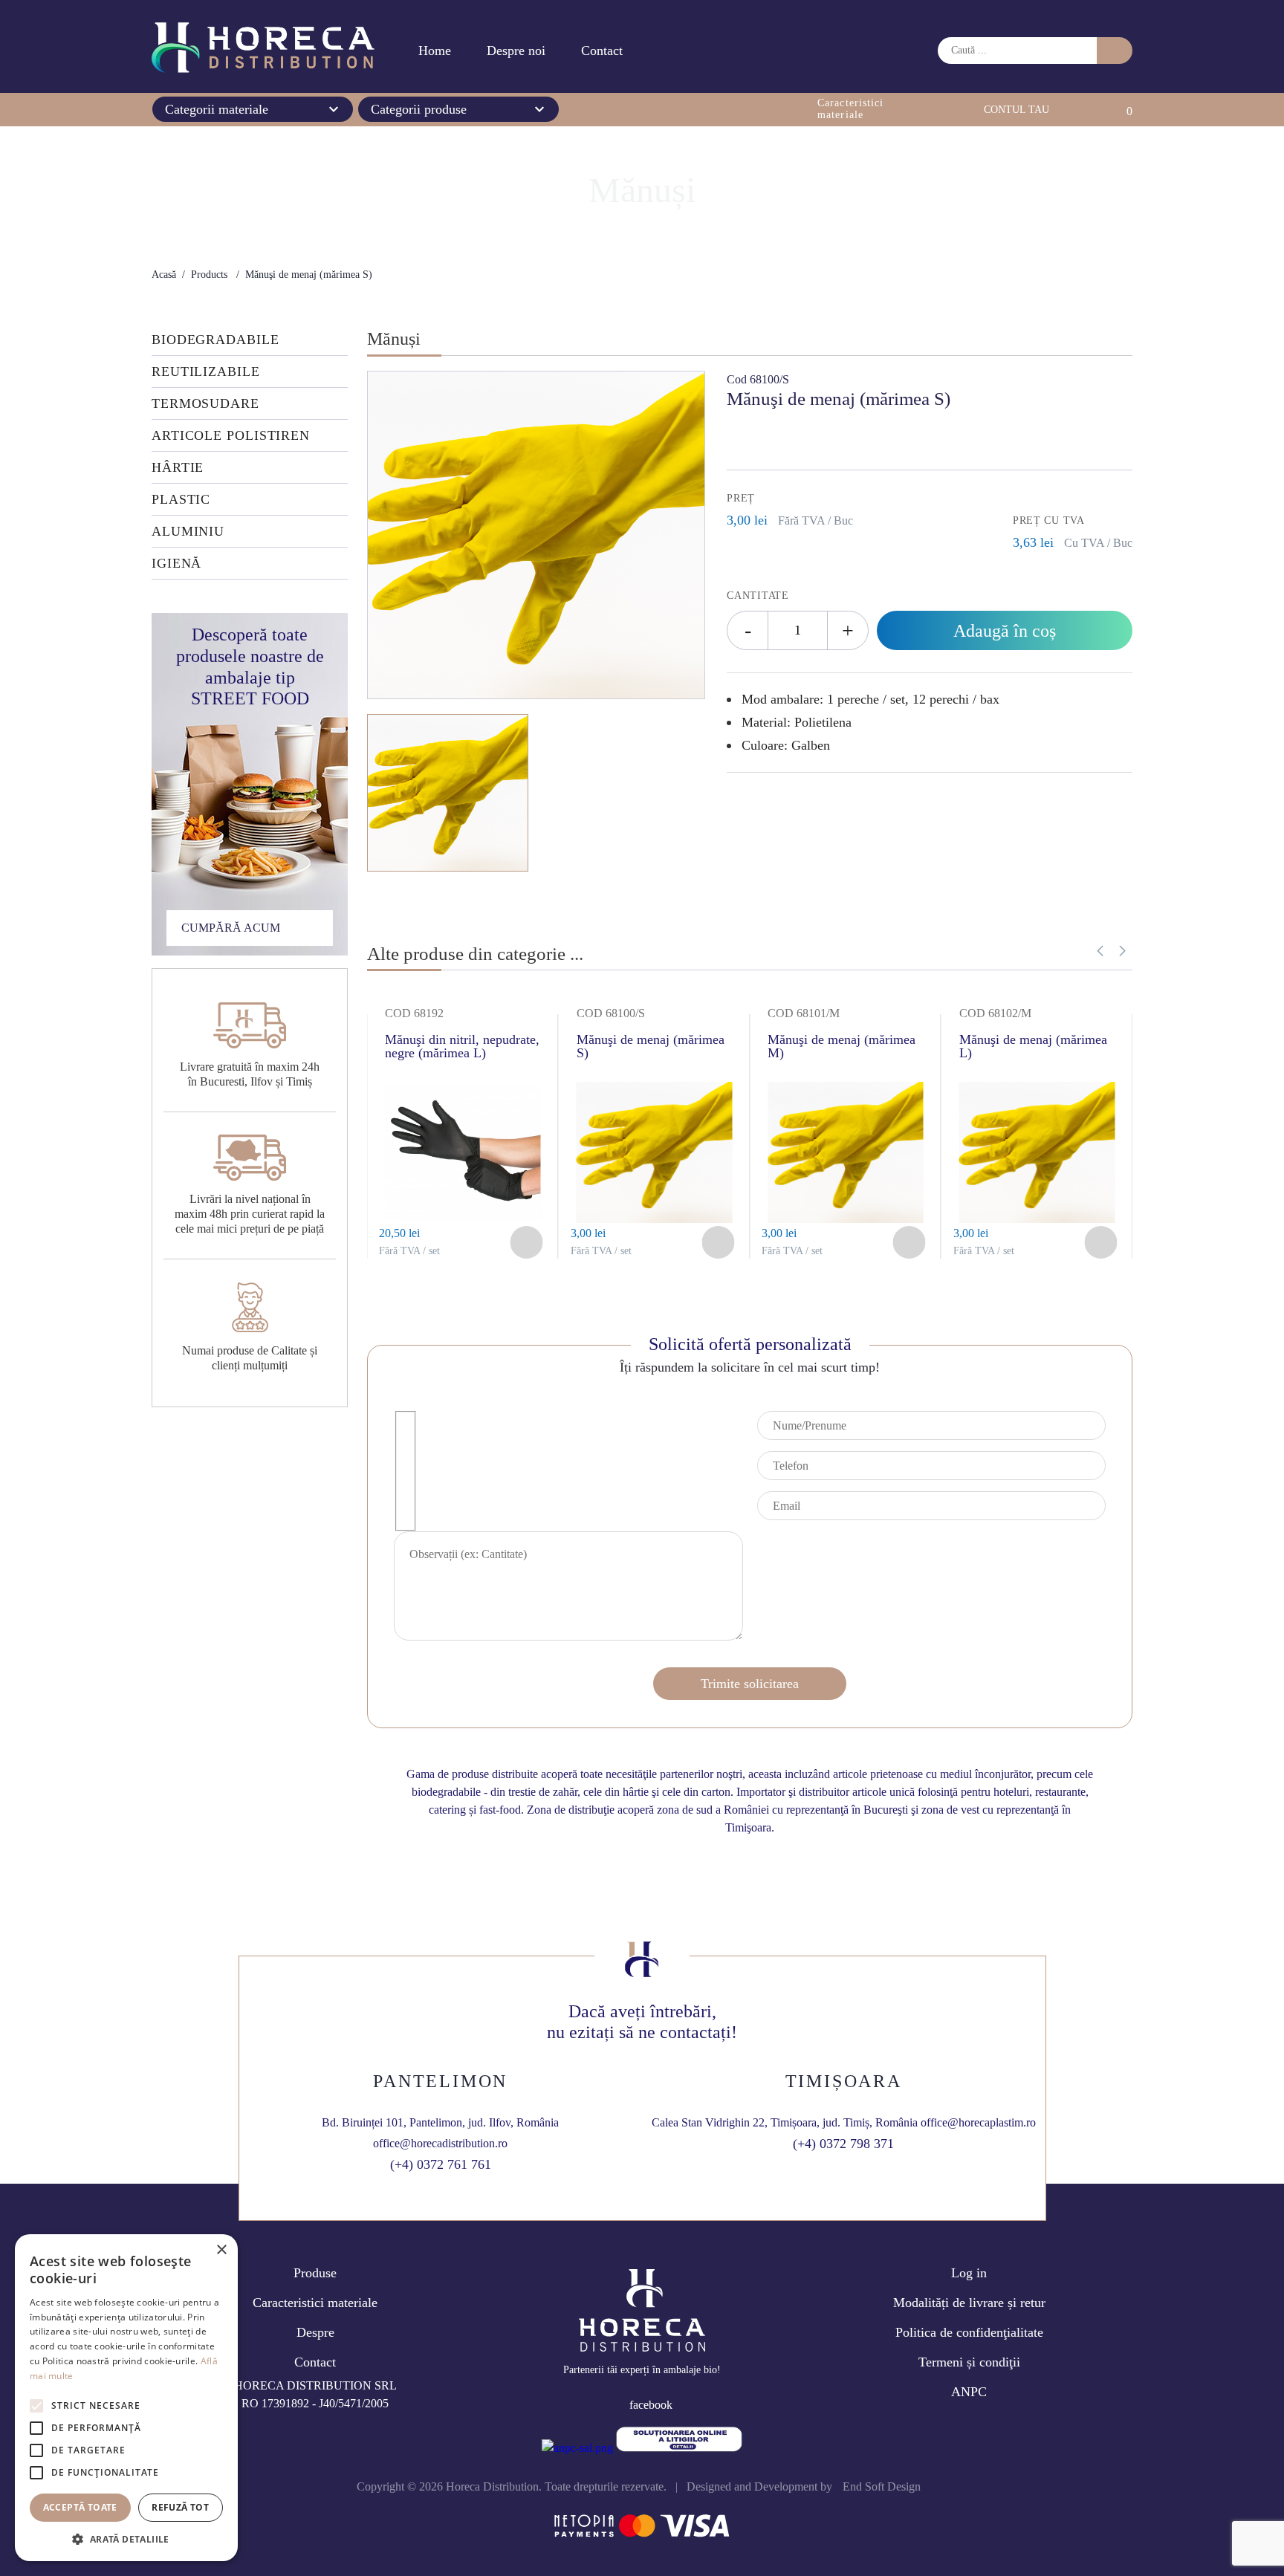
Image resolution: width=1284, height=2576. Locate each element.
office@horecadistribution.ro (440, 2143)
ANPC (969, 2392)
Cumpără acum (231, 928)
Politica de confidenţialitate (969, 2332)
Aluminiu (188, 532)
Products (209, 275)
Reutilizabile (206, 372)
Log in (969, 2273)
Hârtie (178, 468)
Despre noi (516, 51)
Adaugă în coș (1005, 631)
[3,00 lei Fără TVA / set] (655, 1219)
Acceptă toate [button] (80, 2507)
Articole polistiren (231, 436)
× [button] (221, 2250)
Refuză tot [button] (180, 2507)
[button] (1122, 951)
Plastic (181, 500)
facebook (651, 2405)
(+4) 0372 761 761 (441, 2164)
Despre (315, 2332)
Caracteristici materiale (315, 2303)
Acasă (164, 275)
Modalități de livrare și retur (969, 2303)
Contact (602, 51)
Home (435, 51)
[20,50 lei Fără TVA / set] (463, 1219)
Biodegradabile (215, 340)
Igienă (176, 564)
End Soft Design (882, 2486)
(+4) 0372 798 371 (843, 2144)
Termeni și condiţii (969, 2362)
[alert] (126, 2398)
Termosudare (205, 404)
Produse (315, 2273)
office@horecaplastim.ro (978, 2122)
